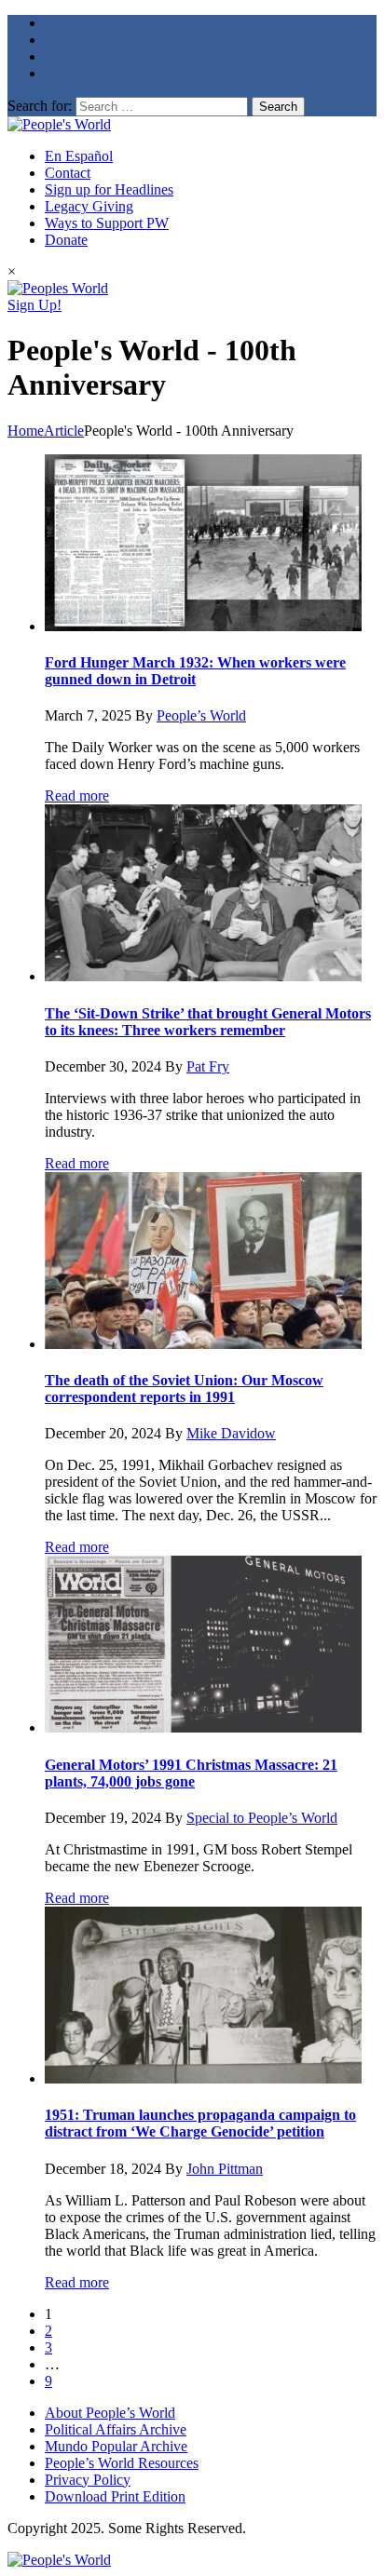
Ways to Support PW (107, 223)
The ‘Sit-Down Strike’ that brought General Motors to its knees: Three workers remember (208, 1022)
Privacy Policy (88, 2480)
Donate (66, 240)
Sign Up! (34, 305)
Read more (77, 796)
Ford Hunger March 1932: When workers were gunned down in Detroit (195, 671)
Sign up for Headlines (109, 189)
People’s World (201, 715)
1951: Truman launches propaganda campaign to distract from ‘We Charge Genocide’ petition (200, 2123)
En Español (79, 156)
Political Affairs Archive (116, 2429)
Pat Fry (208, 1066)
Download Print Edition (115, 2496)
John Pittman (225, 2169)
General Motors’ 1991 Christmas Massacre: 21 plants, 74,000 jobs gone (191, 1773)
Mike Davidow (231, 1433)
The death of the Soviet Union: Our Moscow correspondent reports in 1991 (184, 1389)
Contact (68, 173)
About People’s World (110, 2413)
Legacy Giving (89, 206)
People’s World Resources (122, 2463)
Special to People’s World (262, 1818)
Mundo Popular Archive (116, 2446)
